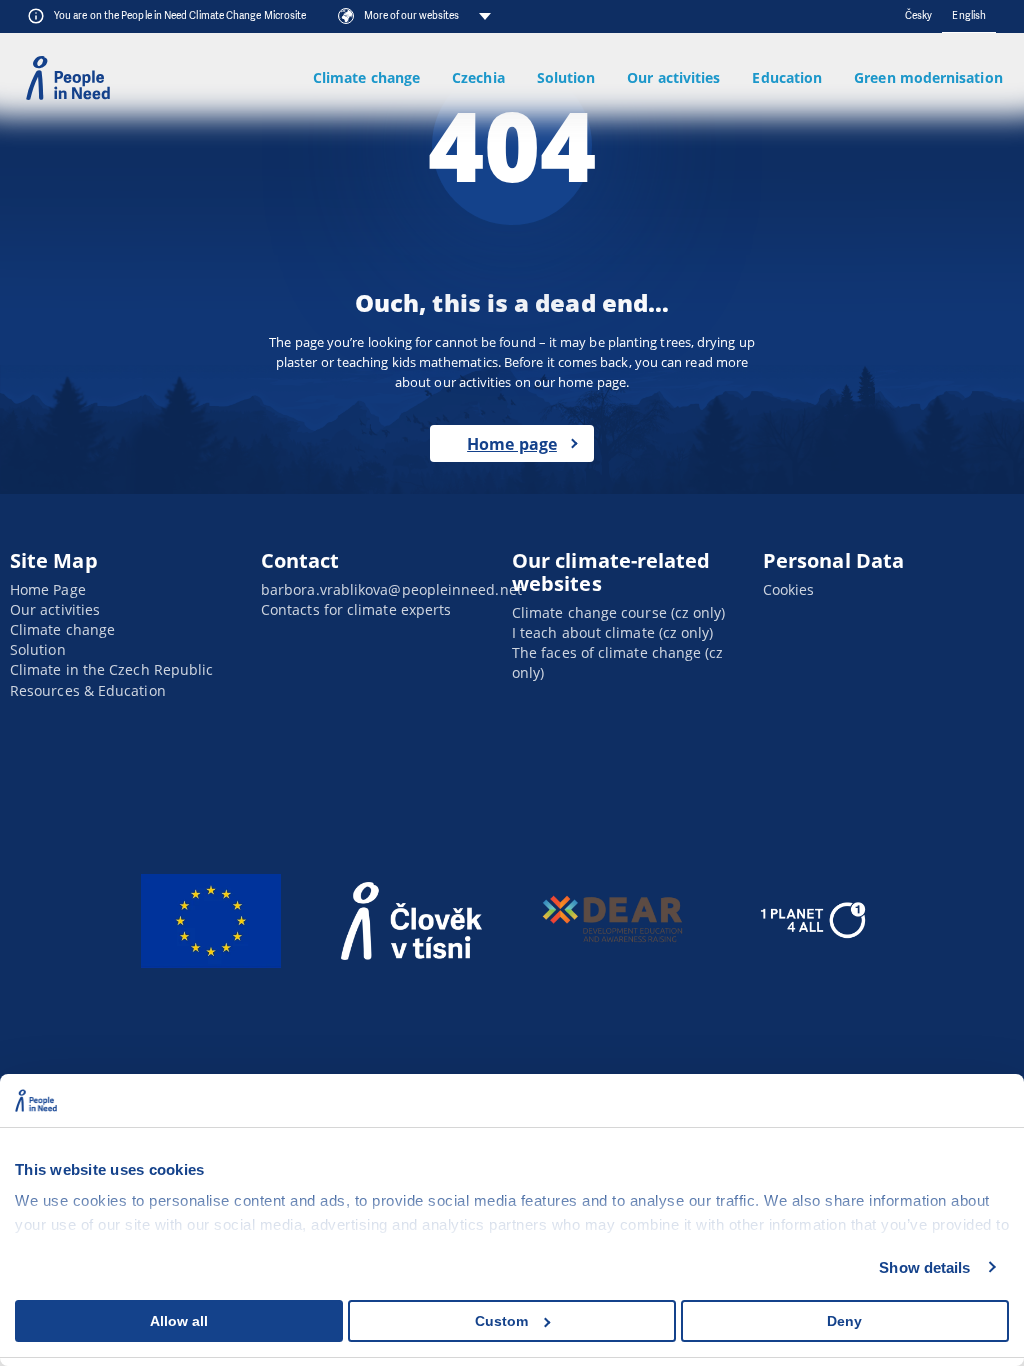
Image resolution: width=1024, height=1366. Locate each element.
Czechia (478, 77)
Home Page (48, 589)
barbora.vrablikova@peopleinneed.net (391, 589)
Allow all (179, 1321)
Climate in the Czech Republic (111, 669)
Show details (924, 1267)
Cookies (789, 589)
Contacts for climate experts (356, 609)
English (969, 15)
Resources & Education (88, 690)
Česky (918, 15)
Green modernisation (928, 77)
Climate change (366, 77)
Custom (501, 1321)
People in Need (68, 78)
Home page (512, 444)
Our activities (673, 77)
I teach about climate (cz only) (612, 632)
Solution (565, 77)
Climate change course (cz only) (618, 612)
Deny (844, 1321)
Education (787, 77)
